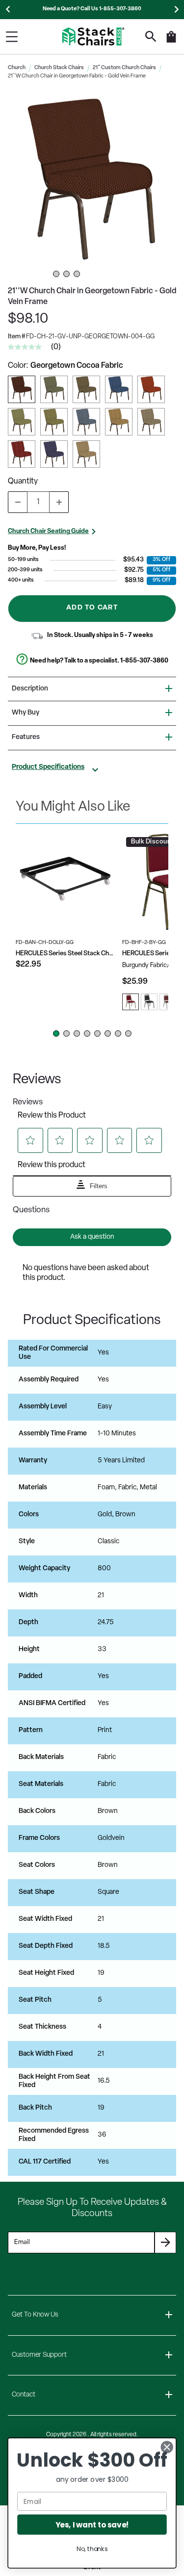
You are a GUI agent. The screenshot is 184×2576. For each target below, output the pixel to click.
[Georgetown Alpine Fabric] (54, 389)
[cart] (171, 42)
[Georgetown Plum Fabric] (54, 454)
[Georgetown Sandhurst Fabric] (119, 422)
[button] (92, 179)
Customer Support (39, 2355)
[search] (151, 37)
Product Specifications (48, 767)
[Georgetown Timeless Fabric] (86, 389)
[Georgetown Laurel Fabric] (22, 422)
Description (30, 689)
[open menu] (12, 37)
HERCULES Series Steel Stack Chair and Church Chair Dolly (65, 954)
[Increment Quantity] (59, 502)
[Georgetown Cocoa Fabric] (22, 389)
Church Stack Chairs (59, 68)
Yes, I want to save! (92, 2524)
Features (26, 737)
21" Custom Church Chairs (124, 68)
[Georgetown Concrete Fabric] (151, 422)
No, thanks (92, 2549)
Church (17, 68)
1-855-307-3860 (144, 661)
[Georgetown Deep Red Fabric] (22, 454)
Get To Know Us (35, 2315)
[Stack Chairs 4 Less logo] (93, 37)
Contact (24, 2395)
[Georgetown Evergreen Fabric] (54, 422)
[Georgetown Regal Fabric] (151, 389)
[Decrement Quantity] (18, 502)
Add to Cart (92, 608)
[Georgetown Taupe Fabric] (86, 454)
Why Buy (26, 713)
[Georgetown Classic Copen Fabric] (119, 389)
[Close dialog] (167, 2447)
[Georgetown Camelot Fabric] (86, 422)
